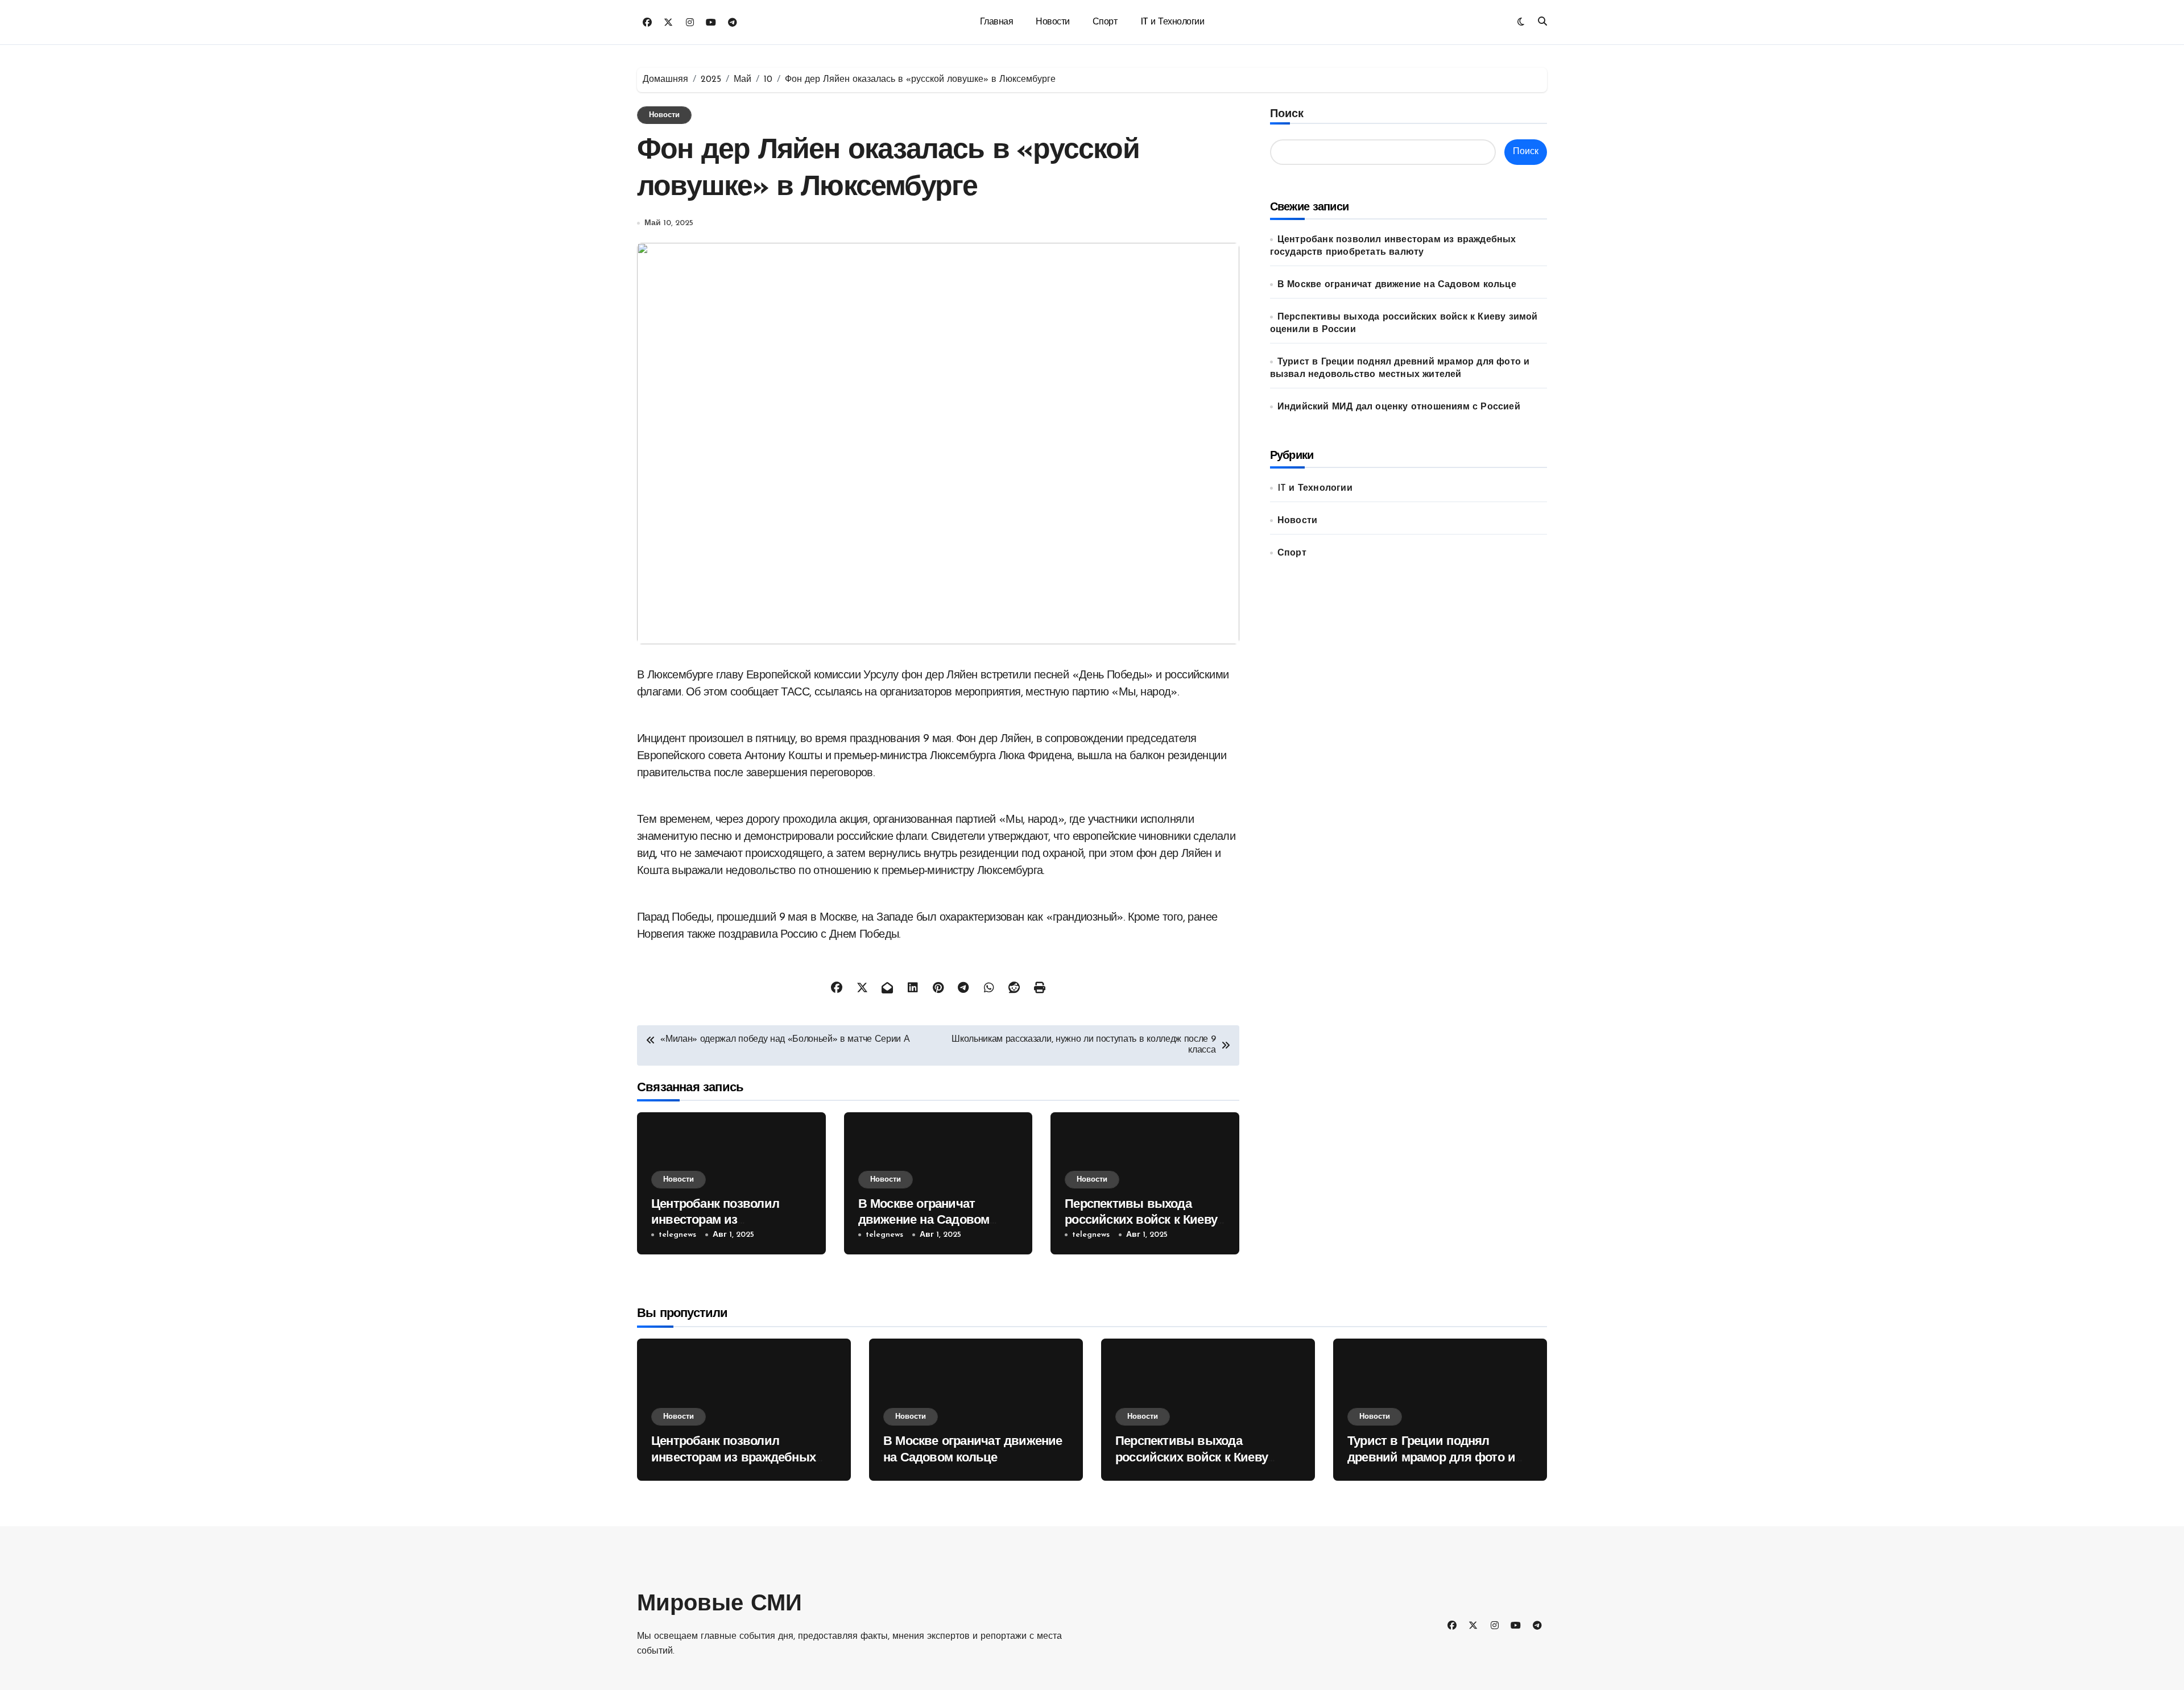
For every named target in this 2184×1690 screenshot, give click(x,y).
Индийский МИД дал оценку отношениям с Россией (1399, 407)
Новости (1053, 22)
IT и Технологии (1172, 22)
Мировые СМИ (719, 1605)
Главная (997, 22)
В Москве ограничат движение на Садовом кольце (924, 1221)
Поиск (1287, 114)
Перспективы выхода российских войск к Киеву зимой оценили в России (1141, 1221)
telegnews (677, 1235)
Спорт (1105, 22)
